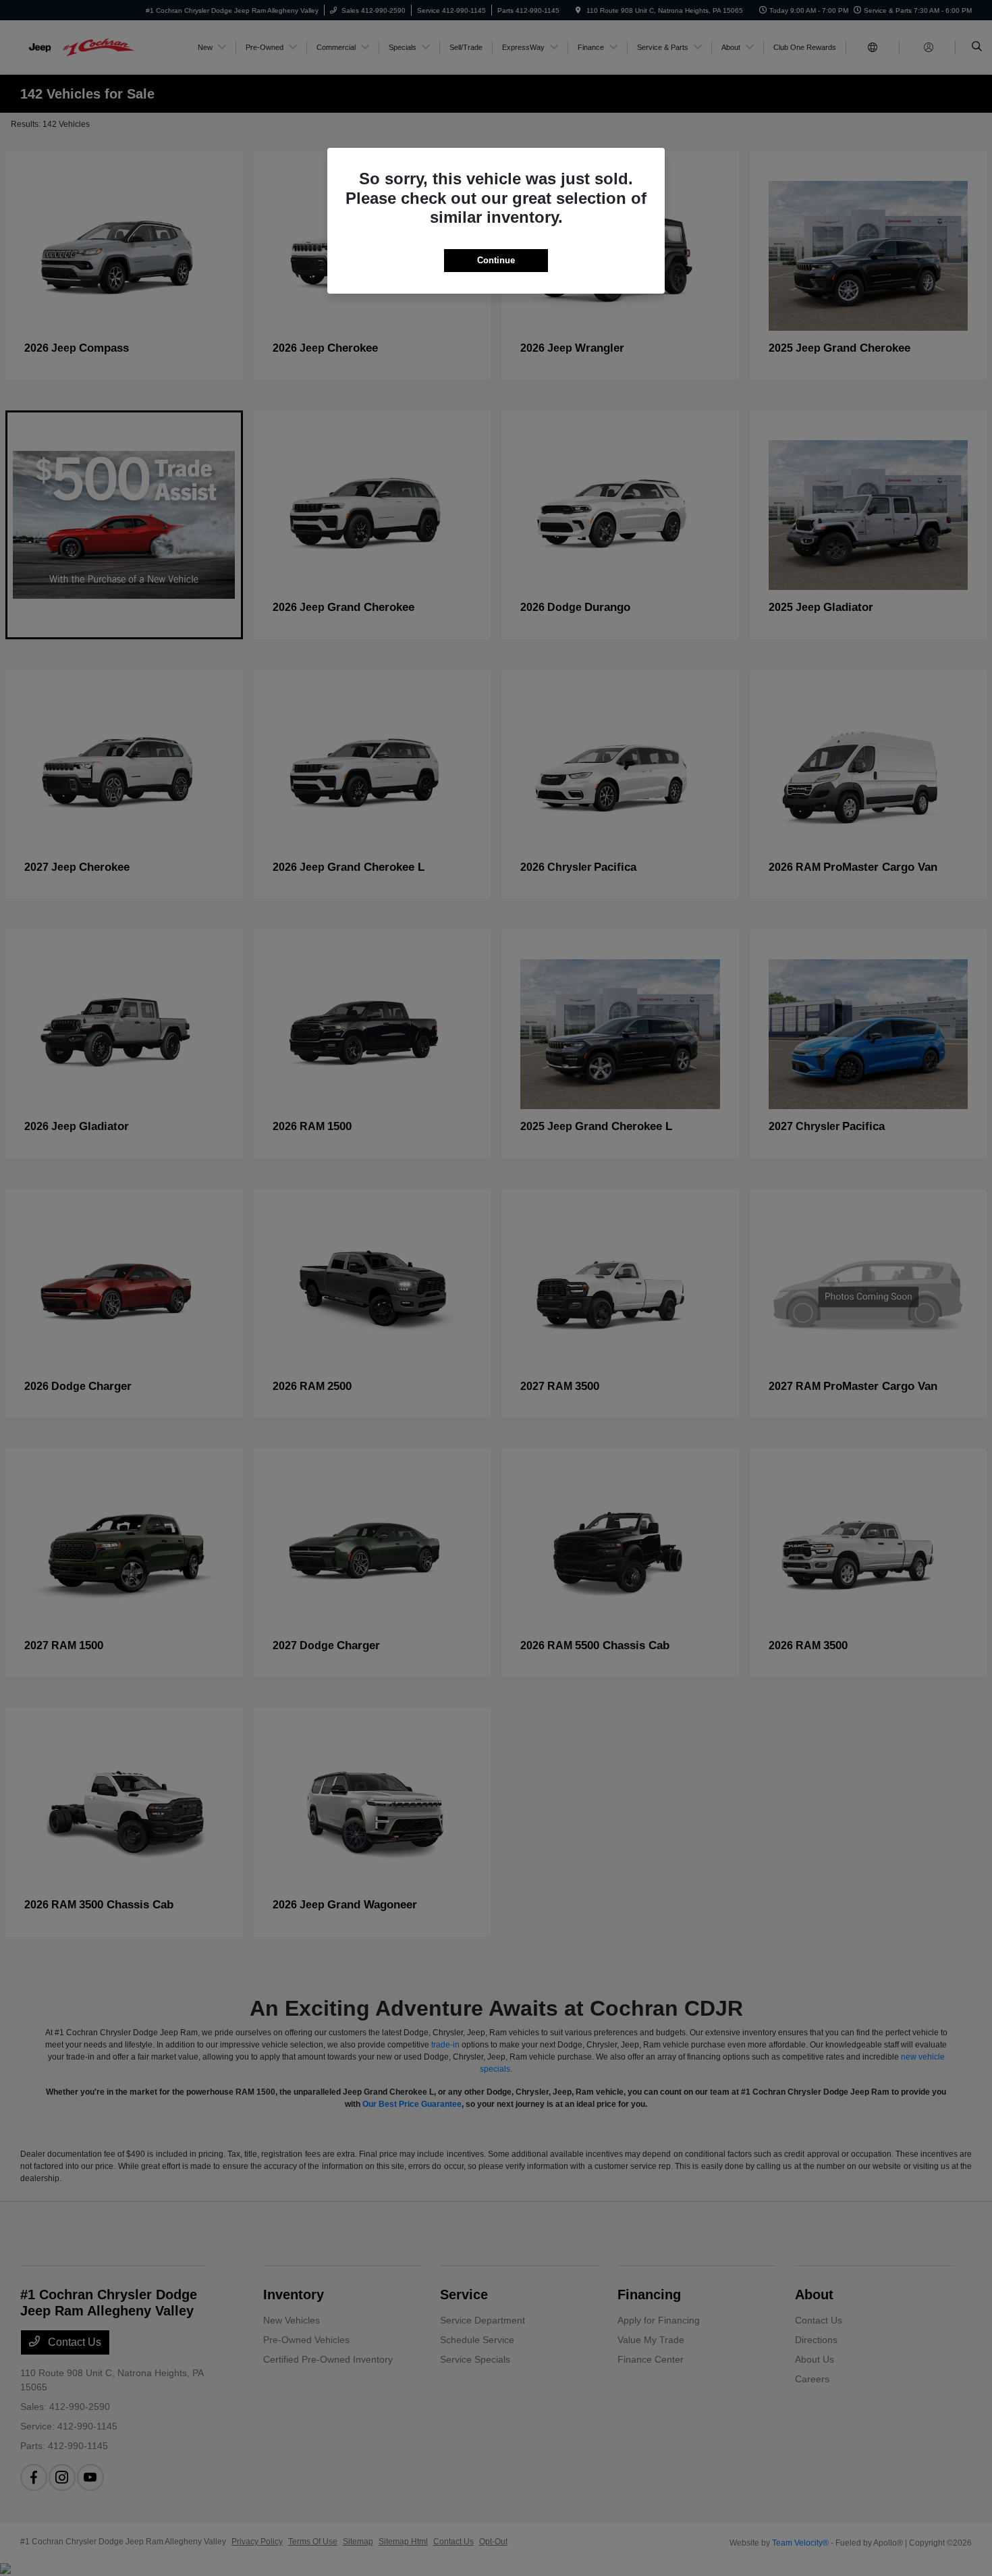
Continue (496, 260)
